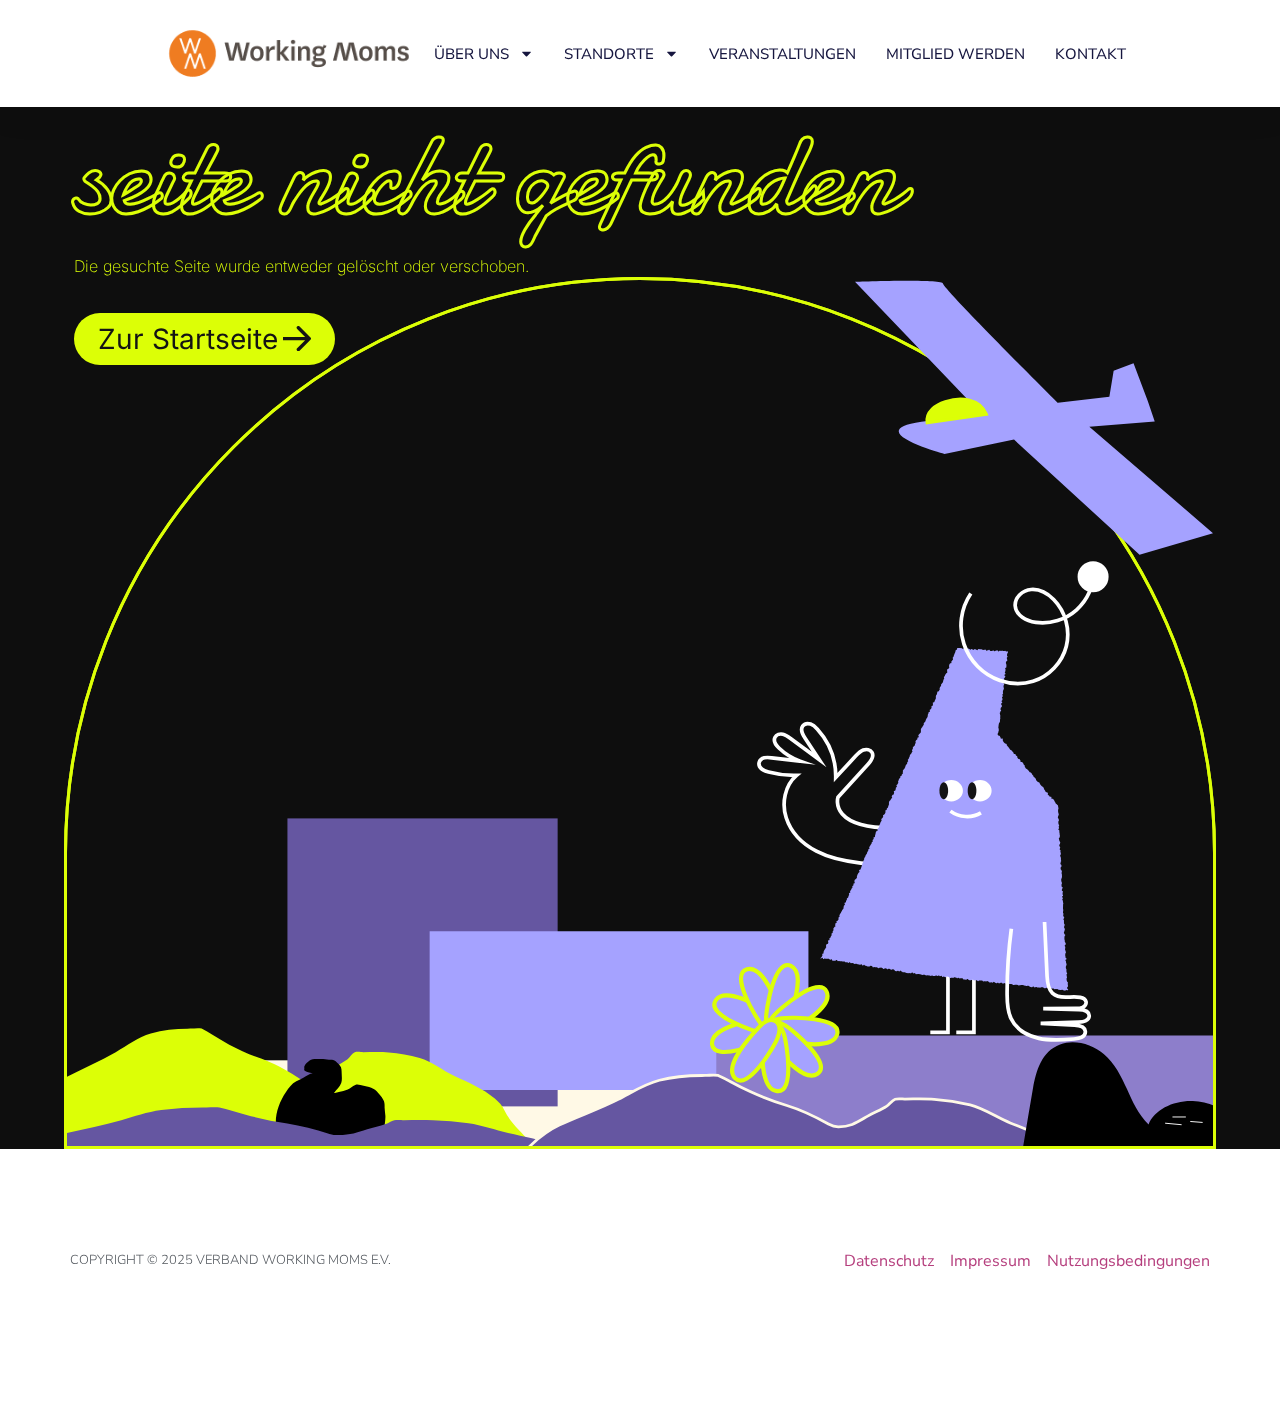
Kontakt (1090, 54)
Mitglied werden (955, 54)
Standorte (609, 54)
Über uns (471, 54)
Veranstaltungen (782, 54)
